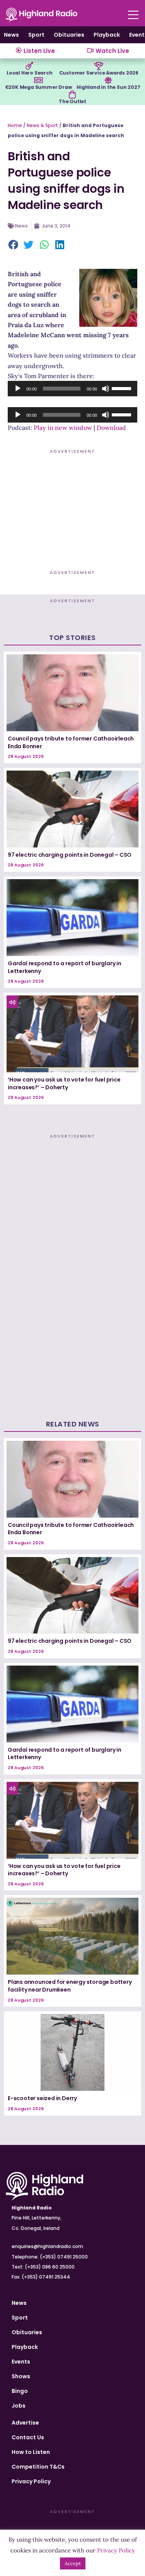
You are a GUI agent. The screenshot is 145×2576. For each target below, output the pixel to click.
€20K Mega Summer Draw (38, 87)
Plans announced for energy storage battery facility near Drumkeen (70, 1986)
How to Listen (31, 2452)
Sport (36, 35)
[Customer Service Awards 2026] (99, 66)
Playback (107, 35)
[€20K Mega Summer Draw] (38, 80)
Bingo (20, 2391)
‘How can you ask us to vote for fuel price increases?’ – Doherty (64, 1083)
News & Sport (42, 125)
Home (15, 125)
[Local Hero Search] (29, 66)
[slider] (123, 388)
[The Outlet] (72, 95)
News (11, 35)
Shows (21, 2376)
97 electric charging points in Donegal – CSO (70, 855)
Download (111, 428)
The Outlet (72, 101)
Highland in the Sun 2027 (108, 87)
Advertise (25, 2423)
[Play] (18, 389)
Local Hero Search (30, 73)
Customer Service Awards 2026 (99, 73)
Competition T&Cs (38, 2467)
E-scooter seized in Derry (42, 2098)
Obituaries (69, 35)
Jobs (19, 2406)
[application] (72, 389)
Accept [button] (73, 2563)
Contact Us (28, 2437)
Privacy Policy (31, 2481)
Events (21, 2362)
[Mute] (106, 389)
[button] (14, 245)
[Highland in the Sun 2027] (108, 80)
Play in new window (63, 428)
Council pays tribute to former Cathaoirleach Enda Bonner (71, 742)
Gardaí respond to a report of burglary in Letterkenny (65, 967)
